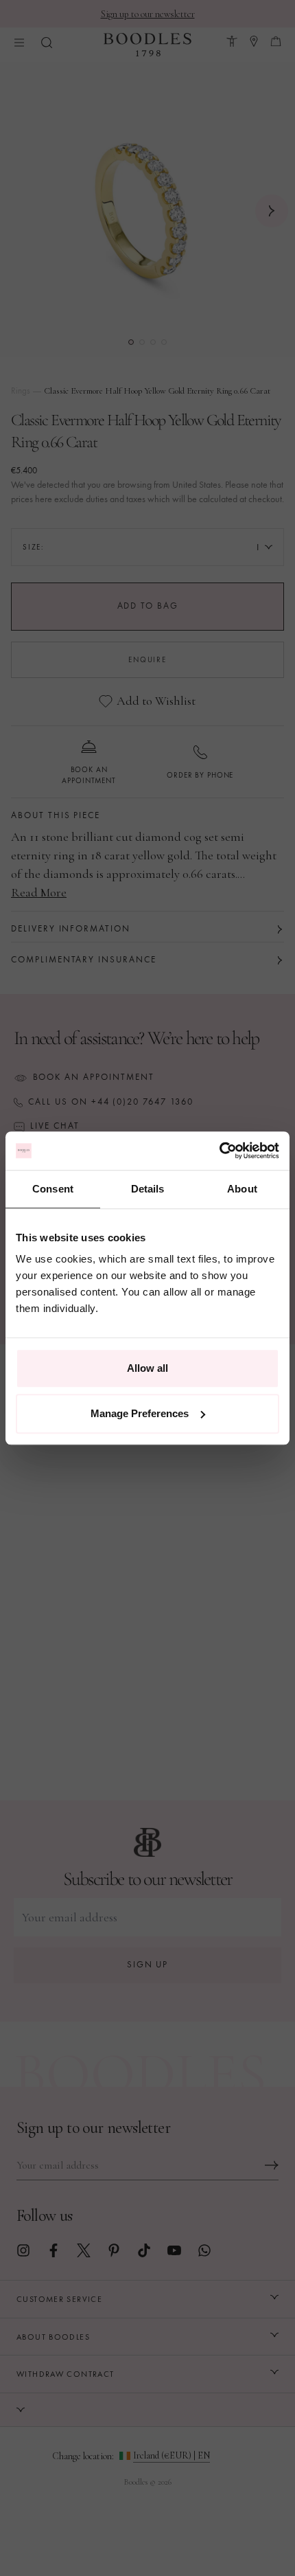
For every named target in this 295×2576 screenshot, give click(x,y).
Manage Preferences (140, 1413)
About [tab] (242, 1189)
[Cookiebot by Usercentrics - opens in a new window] (219, 1151)
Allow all (147, 1368)
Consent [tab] (53, 1189)
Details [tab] (148, 1189)
